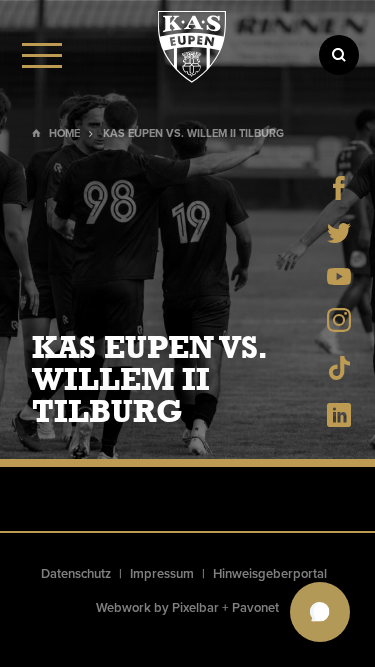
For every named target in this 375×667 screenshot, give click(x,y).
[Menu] (42, 55)
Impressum (162, 574)
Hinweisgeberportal (270, 574)
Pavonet (255, 608)
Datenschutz (76, 574)
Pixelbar (195, 608)
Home (64, 133)
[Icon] (339, 55)
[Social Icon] (339, 194)
